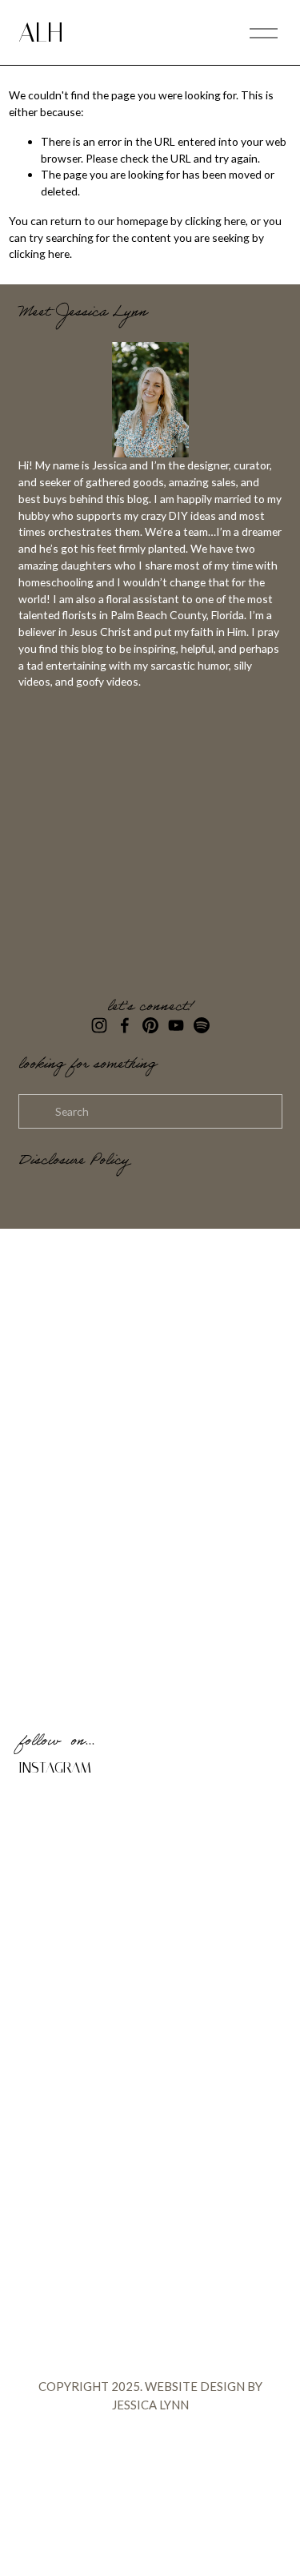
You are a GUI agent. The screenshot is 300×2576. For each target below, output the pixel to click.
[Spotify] (202, 1025)
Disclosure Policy (74, 1162)
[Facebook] (125, 1025)
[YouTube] (176, 1025)
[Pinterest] (150, 1025)
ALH (41, 32)
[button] (52, 1822)
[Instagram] (99, 1025)
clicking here (215, 221)
